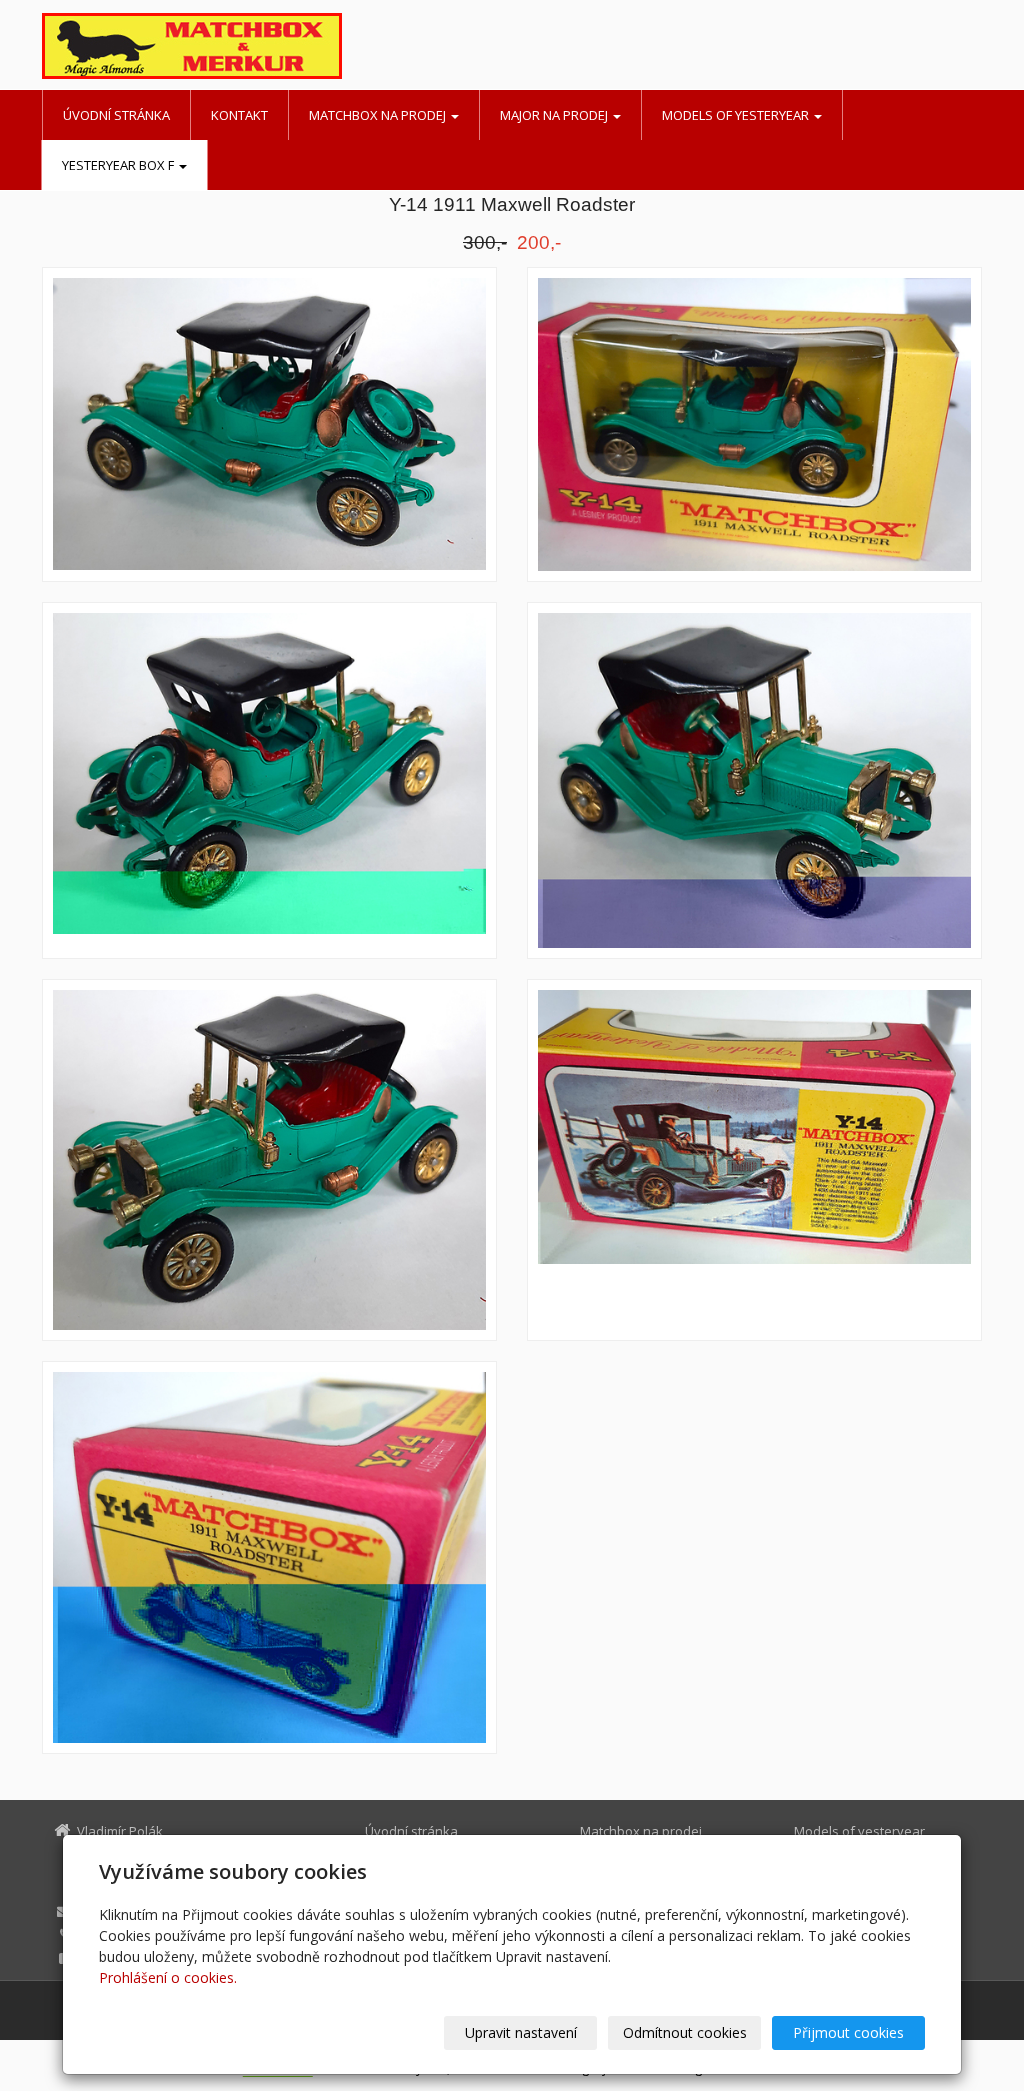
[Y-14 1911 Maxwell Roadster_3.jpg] (269, 780)
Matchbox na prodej (379, 115)
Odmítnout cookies (685, 2032)
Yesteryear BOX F (119, 165)
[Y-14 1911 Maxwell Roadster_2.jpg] (269, 424)
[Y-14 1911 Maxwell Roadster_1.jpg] (269, 1160)
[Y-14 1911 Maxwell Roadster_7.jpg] (754, 424)
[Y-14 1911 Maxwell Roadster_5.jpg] (754, 1160)
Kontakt (239, 115)
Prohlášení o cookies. (168, 1977)
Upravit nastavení (521, 2032)
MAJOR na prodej (555, 115)
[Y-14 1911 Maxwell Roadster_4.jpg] (754, 780)
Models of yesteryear (737, 115)
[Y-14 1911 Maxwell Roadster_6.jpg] (269, 1557)
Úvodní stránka (116, 115)
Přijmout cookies (848, 2032)
